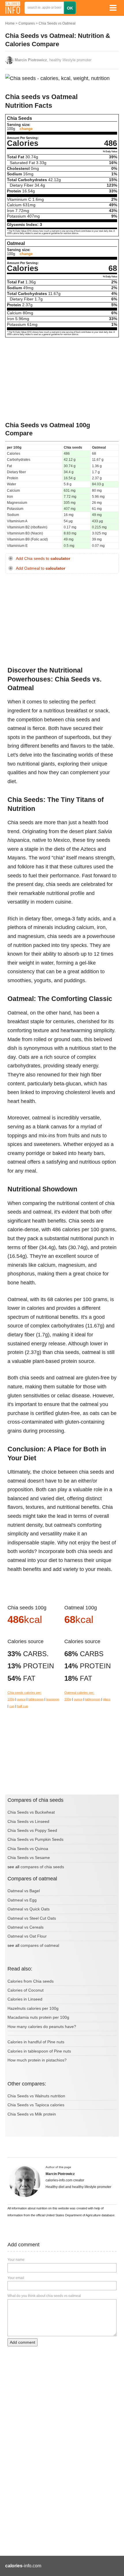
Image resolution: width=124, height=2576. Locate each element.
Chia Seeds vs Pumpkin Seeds (35, 1839)
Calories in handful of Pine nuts (36, 2042)
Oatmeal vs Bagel (24, 1891)
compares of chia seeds (42, 1867)
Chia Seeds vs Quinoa (28, 1849)
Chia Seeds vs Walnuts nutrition (36, 2096)
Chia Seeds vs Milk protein (32, 2114)
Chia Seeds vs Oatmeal (57, 23)
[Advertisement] (62, 379)
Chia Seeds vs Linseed (28, 1821)
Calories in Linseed (25, 1999)
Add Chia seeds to (43, 559)
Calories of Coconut (26, 1990)
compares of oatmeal (40, 1945)
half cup (22, 1706)
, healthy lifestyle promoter (53, 60)
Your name (16, 2260)
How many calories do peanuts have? (42, 2027)
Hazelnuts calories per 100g (33, 2008)
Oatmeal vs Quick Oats (29, 1909)
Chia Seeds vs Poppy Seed (32, 1830)
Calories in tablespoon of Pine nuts (39, 2051)
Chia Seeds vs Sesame (29, 1858)
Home (10, 23)
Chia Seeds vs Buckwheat (31, 1812)
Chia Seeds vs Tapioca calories (36, 2105)
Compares (27, 23)
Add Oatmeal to (41, 568)
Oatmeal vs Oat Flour (27, 1936)
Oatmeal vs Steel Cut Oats (32, 1918)
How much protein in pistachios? (37, 2060)
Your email (16, 2278)
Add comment (22, 2342)
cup (12, 1706)
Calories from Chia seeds (31, 1981)
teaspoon (53, 1699)
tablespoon (36, 1699)
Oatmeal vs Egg (22, 1900)
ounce (21, 1699)
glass (107, 1699)
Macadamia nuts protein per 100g (38, 2017)
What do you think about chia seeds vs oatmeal (44, 2296)
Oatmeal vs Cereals (26, 1927)
